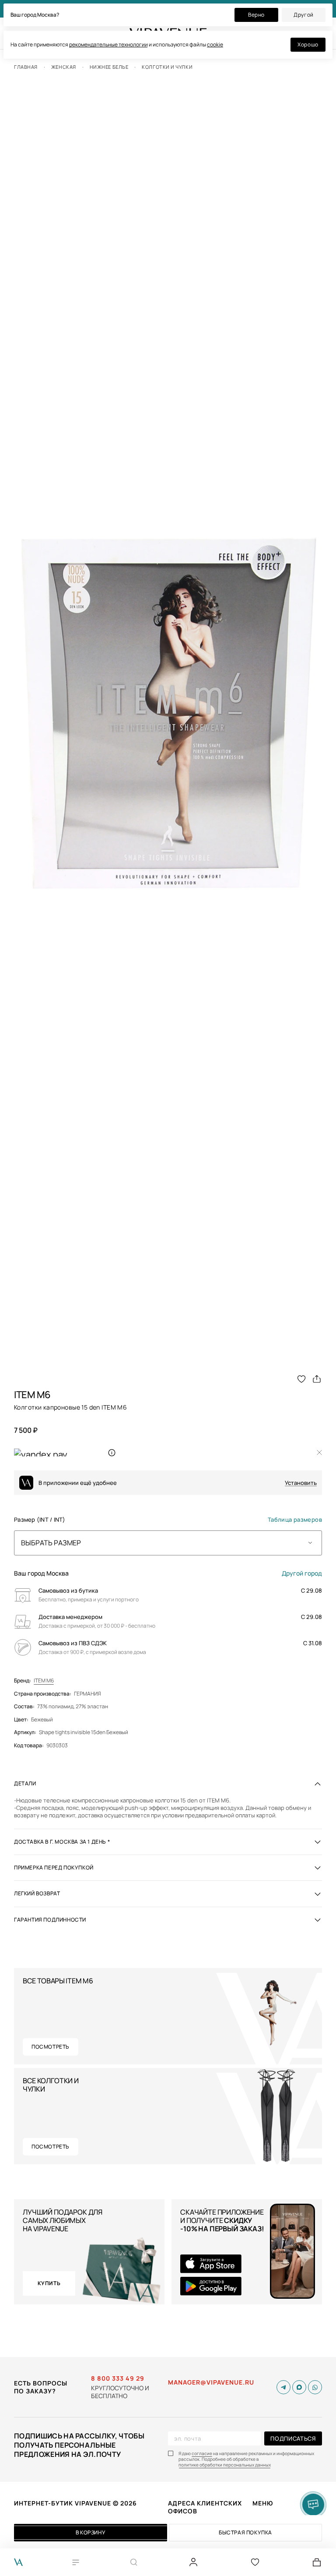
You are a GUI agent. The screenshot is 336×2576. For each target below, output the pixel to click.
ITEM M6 (44, 1681)
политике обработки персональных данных (225, 2465)
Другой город (302, 1573)
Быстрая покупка (245, 2532)
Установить (301, 1483)
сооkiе (215, 44)
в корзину (91, 2532)
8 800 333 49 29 (118, 2378)
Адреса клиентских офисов (205, 2507)
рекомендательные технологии (108, 44)
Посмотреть (51, 2047)
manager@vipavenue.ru (211, 2382)
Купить (49, 2283)
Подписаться (293, 2438)
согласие (202, 2454)
